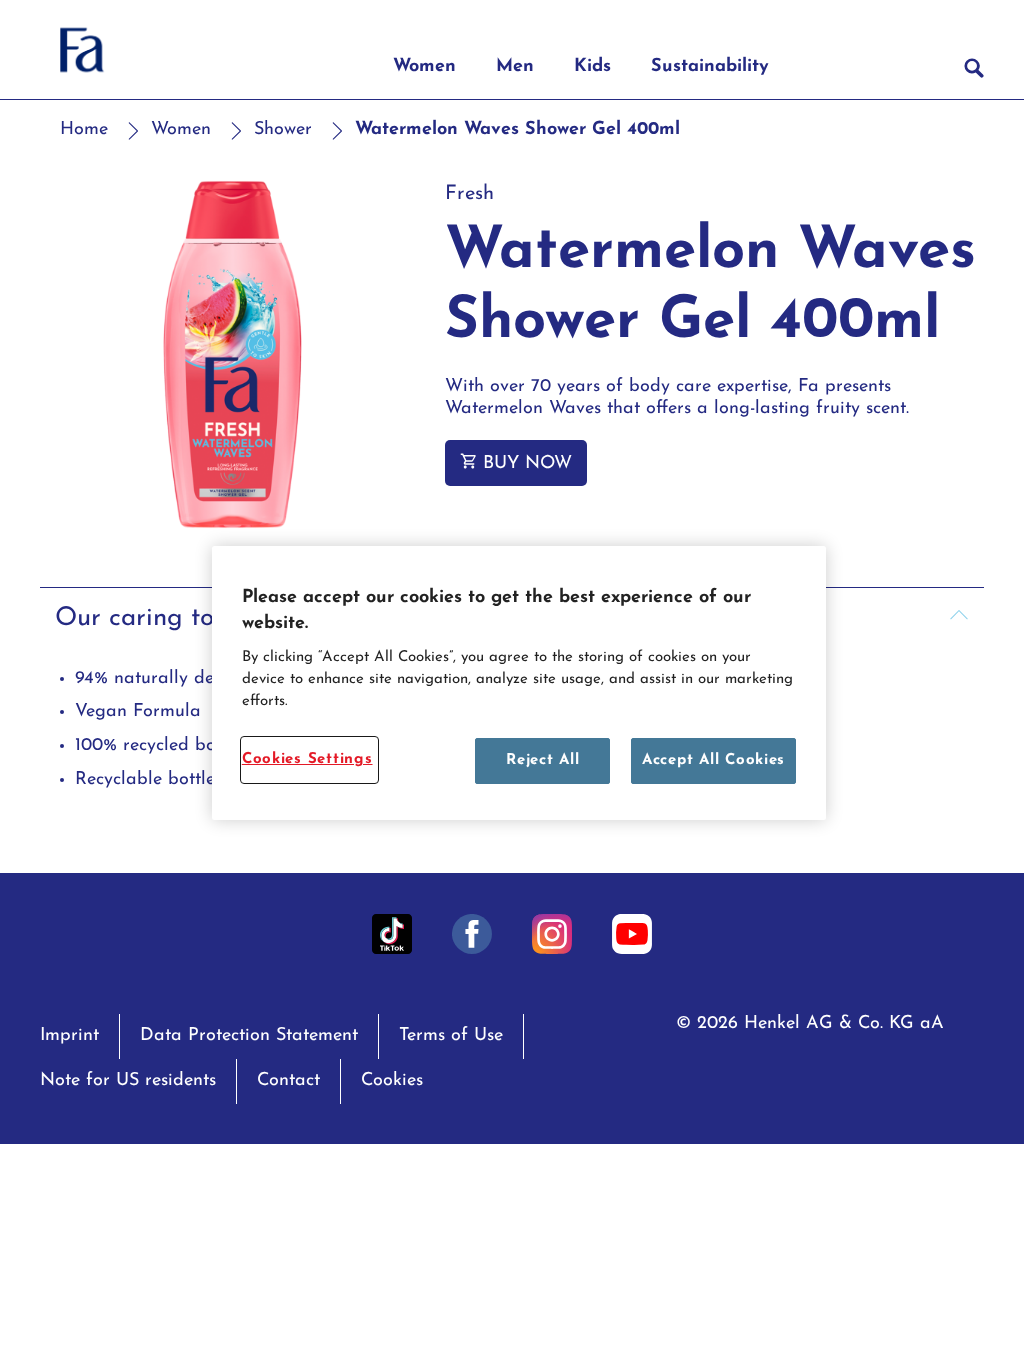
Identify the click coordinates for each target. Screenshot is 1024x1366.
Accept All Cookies (713, 760)
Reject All (542, 760)
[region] (519, 683)
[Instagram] (552, 934)
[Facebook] (472, 934)
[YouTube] (632, 934)
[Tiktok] (392, 934)
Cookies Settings (307, 759)
